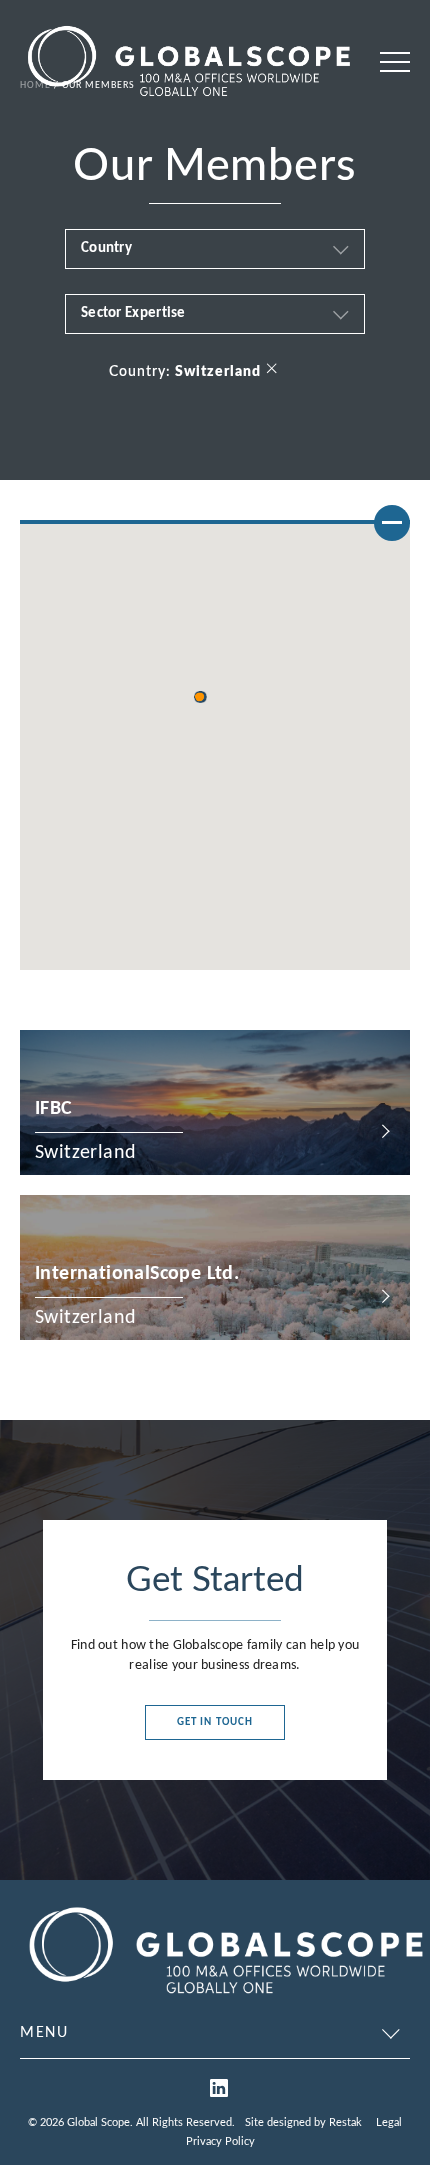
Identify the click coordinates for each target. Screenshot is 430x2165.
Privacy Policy (220, 2141)
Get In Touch (215, 1722)
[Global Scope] (225, 1998)
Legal (389, 2122)
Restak (345, 2122)
